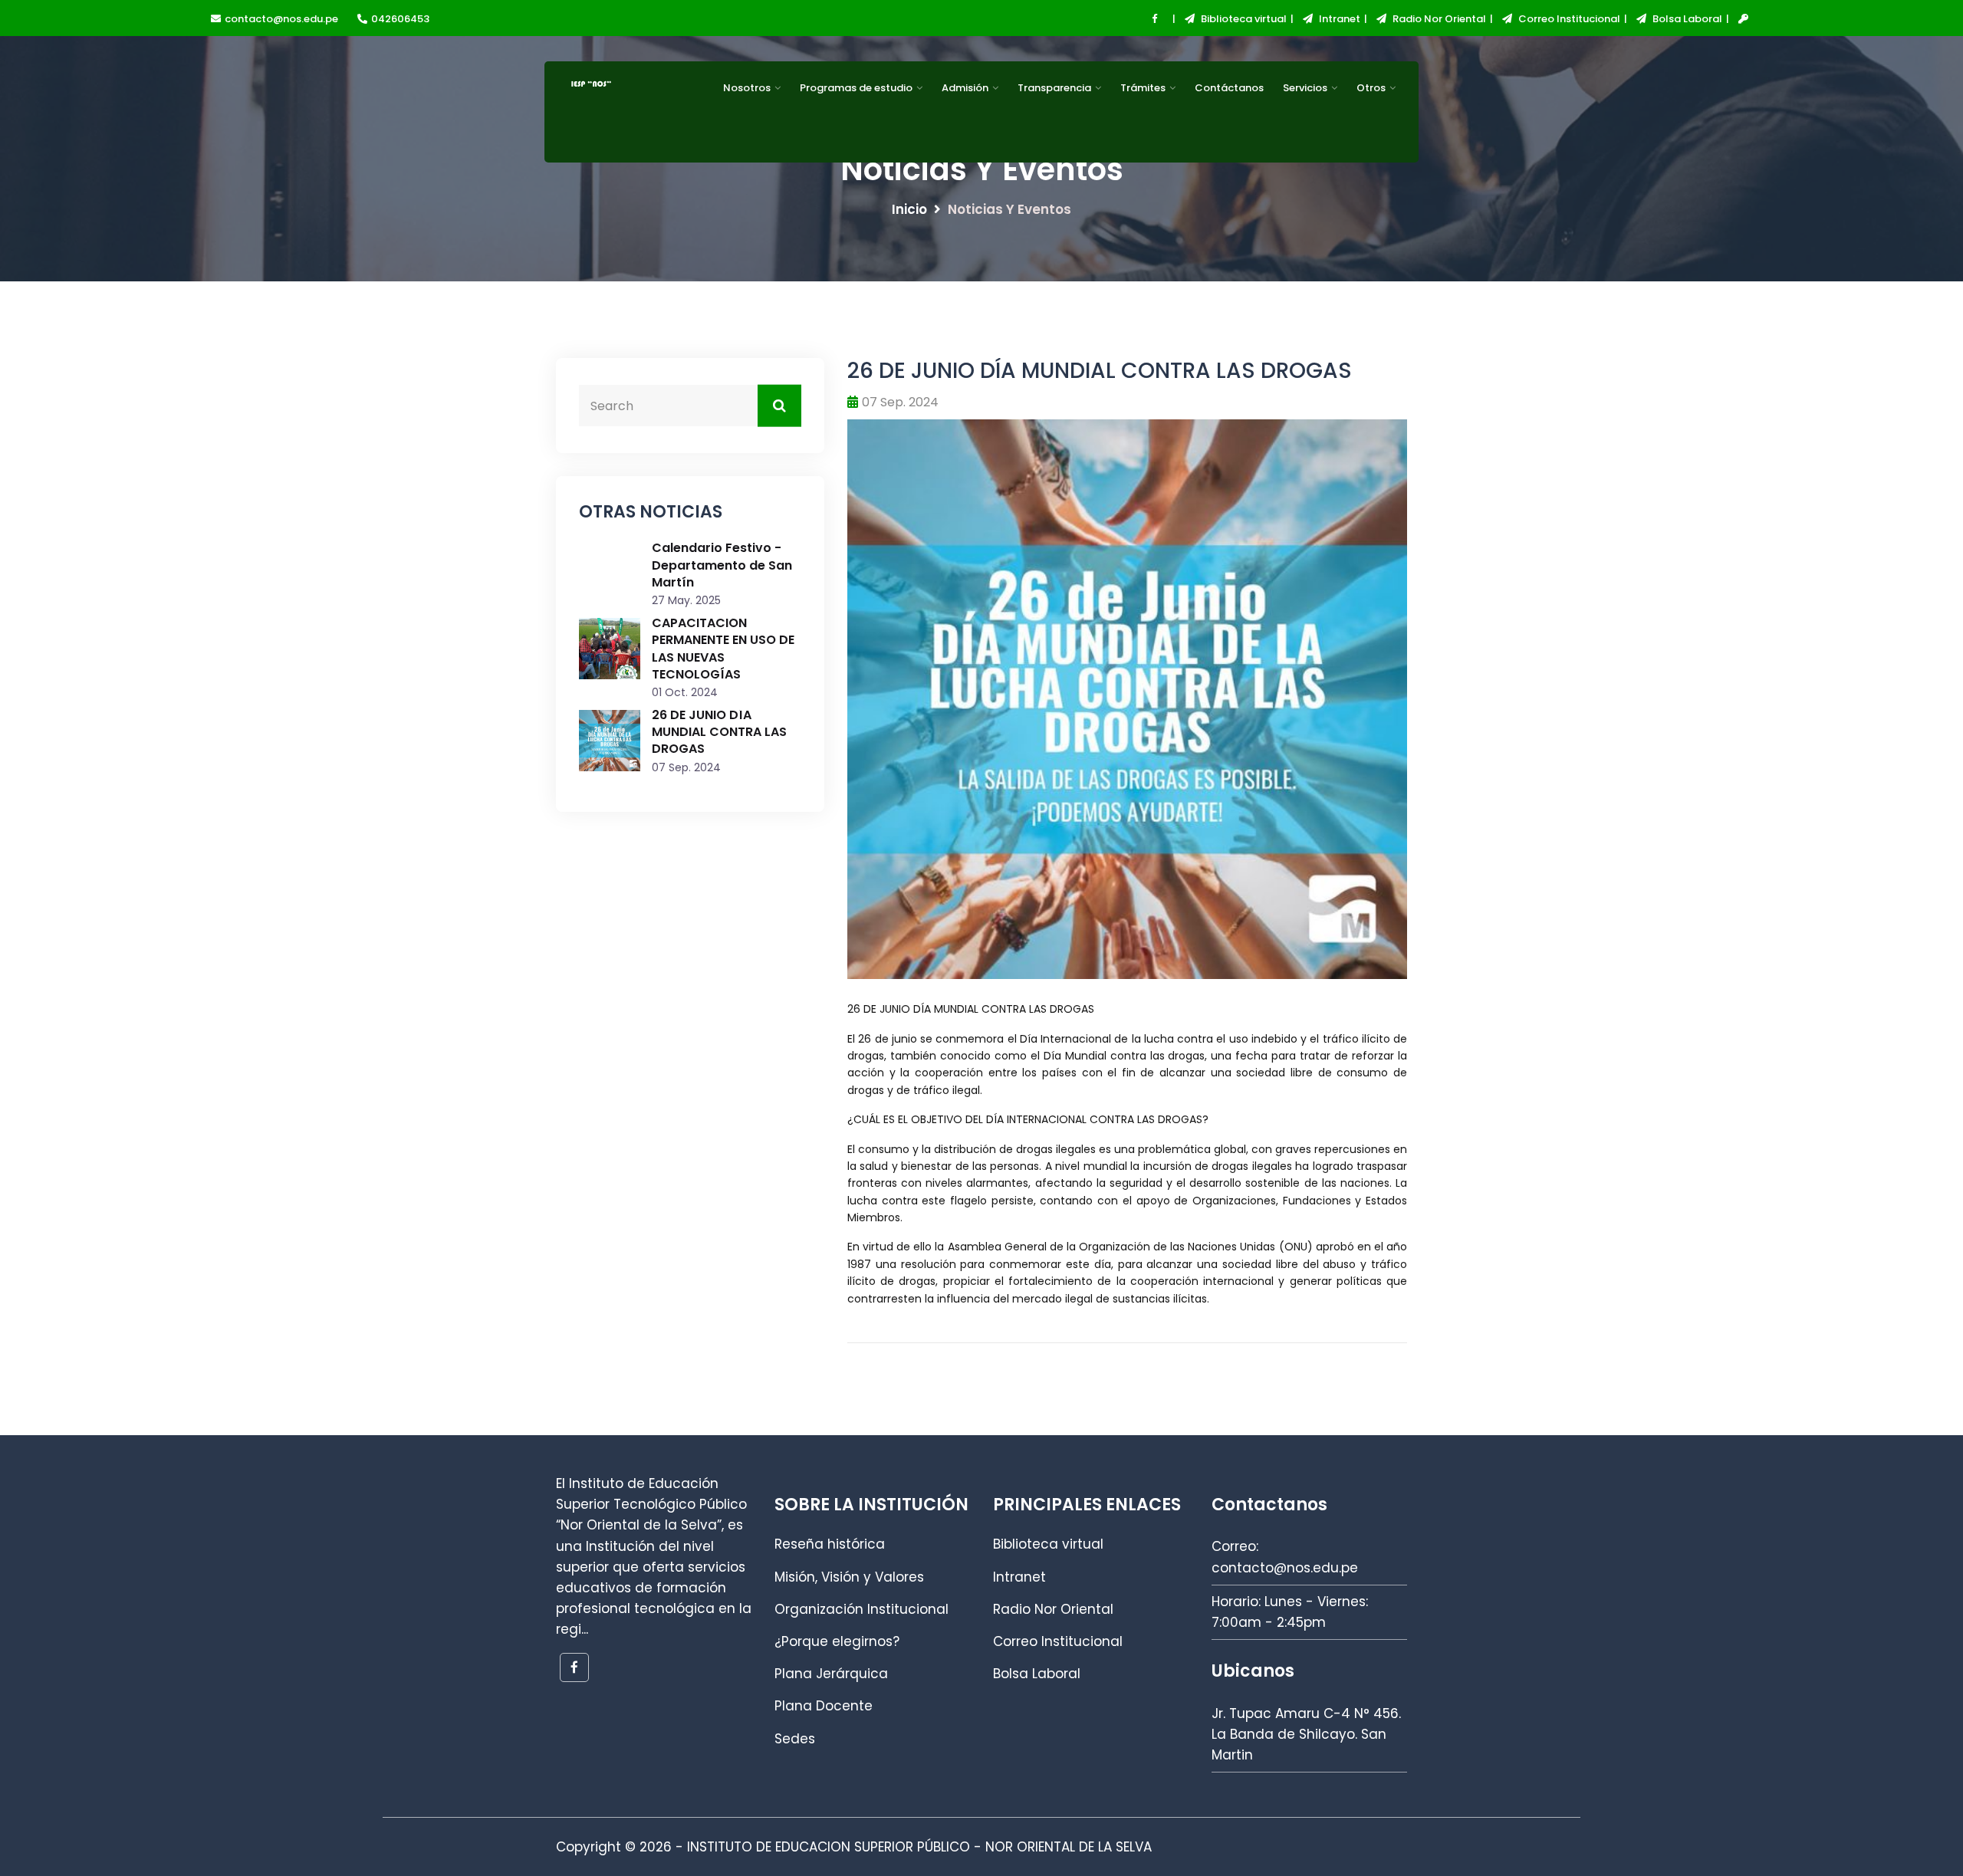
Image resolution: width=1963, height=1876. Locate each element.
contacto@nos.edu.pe (281, 19)
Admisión (965, 88)
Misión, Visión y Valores (849, 1577)
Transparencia (1054, 88)
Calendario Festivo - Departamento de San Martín (722, 565)
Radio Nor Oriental (1438, 19)
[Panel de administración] (1739, 20)
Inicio (909, 209)
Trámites (1143, 88)
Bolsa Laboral (1686, 19)
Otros (1371, 88)
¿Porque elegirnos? (837, 1641)
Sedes (795, 1739)
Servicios (1305, 88)
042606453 (400, 19)
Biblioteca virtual (1243, 19)
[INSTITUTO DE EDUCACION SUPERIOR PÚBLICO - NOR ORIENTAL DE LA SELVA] (620, 116)
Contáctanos (1229, 88)
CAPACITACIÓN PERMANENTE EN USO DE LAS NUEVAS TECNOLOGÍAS (723, 649)
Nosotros (747, 88)
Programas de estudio (856, 88)
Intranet (1338, 19)
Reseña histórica (830, 1544)
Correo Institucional (1568, 19)
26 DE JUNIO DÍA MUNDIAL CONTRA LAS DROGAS (719, 732)
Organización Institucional (861, 1609)
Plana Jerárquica (831, 1674)
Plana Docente (824, 1706)
